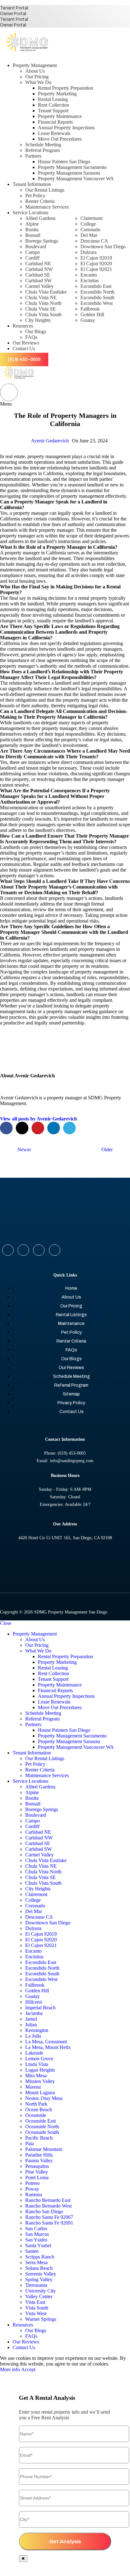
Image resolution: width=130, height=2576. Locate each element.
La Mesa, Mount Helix (48, 2047)
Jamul (31, 2019)
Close (6, 1623)
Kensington (37, 2030)
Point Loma (37, 2178)
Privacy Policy (71, 1403)
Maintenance (71, 1324)
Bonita (32, 230)
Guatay (88, 320)
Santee (32, 2251)
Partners (33, 156)
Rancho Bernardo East (48, 2200)
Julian (31, 2025)
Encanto (89, 275)
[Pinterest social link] (38, 1128)
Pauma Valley (39, 2161)
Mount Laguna (40, 2093)
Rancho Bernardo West (48, 2206)
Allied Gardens (40, 218)
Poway (32, 2189)
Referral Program (42, 150)
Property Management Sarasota (69, 173)
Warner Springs (41, 2319)
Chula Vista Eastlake (46, 292)
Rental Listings (71, 1315)
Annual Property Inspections (66, 128)
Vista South (37, 2308)
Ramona (34, 2194)
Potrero (32, 2183)
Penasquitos (37, 2166)
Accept (28, 2369)
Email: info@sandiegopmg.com (65, 1461)
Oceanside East (41, 2121)
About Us (35, 71)
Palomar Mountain (44, 2149)
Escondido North (98, 292)
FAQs (31, 337)
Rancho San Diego (44, 2211)
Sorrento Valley (41, 2274)
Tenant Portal (14, 8)
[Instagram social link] (39, 1250)
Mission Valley (40, 2081)
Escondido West (97, 303)
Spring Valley (39, 2279)
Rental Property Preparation (65, 88)
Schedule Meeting (43, 145)
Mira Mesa (36, 2076)
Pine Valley (37, 2172)
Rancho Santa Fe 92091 (49, 2223)
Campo (32, 252)
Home (71, 1288)
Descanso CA (94, 241)
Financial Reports (55, 122)
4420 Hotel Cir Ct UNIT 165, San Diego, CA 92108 (65, 1538)
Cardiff (32, 258)
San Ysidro (36, 2240)
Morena (33, 2087)
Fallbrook (90, 309)
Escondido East (96, 286)
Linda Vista (37, 2064)
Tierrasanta (36, 2285)
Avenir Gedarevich (50, 441)
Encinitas (90, 281)
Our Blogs (36, 331)
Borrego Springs (42, 241)
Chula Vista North (43, 303)
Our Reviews (71, 1368)
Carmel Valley (39, 286)
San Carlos (36, 2228)
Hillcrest (34, 2002)
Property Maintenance (60, 116)
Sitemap (71, 1394)
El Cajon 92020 (96, 264)
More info (11, 2369)
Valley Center (39, 2296)
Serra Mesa (36, 2262)
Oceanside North (42, 2127)
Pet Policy (35, 196)
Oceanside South (42, 2132)
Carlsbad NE (38, 264)
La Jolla (33, 2036)
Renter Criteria (40, 201)
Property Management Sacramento (72, 167)
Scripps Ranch (40, 2257)
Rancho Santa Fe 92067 (49, 2217)
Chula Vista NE (41, 297)
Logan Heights (40, 2070)
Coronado (90, 230)
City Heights (38, 320)
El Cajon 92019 (96, 258)
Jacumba (34, 2013)
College (88, 224)
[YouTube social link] (54, 1250)
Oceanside (36, 2115)
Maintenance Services (47, 207)
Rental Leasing (53, 99)
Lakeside (34, 2053)
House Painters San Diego (64, 162)
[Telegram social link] (69, 1128)
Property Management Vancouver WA (76, 179)
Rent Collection (53, 105)
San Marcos (37, 2234)
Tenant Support (53, 111)
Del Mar (89, 235)
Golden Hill (92, 314)
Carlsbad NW (39, 269)
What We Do (38, 82)
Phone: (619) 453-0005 (65, 1453)
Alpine (32, 224)
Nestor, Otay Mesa (44, 2098)
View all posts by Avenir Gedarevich (38, 1119)
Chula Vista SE (41, 309)
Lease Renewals (54, 133)
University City (41, 2291)
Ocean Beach (39, 2110)
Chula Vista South (43, 314)
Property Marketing (57, 94)
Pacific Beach (39, 2138)
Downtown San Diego (103, 247)
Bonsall (33, 235)
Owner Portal (13, 14)
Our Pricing (37, 77)
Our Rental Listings (45, 190)
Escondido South (98, 297)
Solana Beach (39, 2268)
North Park (36, 2104)
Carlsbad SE (38, 275)
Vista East (35, 2302)
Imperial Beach (40, 2008)
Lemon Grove (39, 2059)
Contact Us (71, 1412)
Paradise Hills (39, 2155)
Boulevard (36, 247)
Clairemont (92, 218)
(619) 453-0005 (24, 359)
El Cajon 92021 (96, 269)
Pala (30, 2144)
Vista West (36, 2313)
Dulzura (89, 252)
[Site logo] (27, 55)
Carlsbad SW (38, 281)
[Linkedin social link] (54, 1128)
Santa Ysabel (38, 2245)
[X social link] (22, 1128)
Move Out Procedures (60, 139)
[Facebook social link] (6, 1128)
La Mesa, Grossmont (46, 2042)
